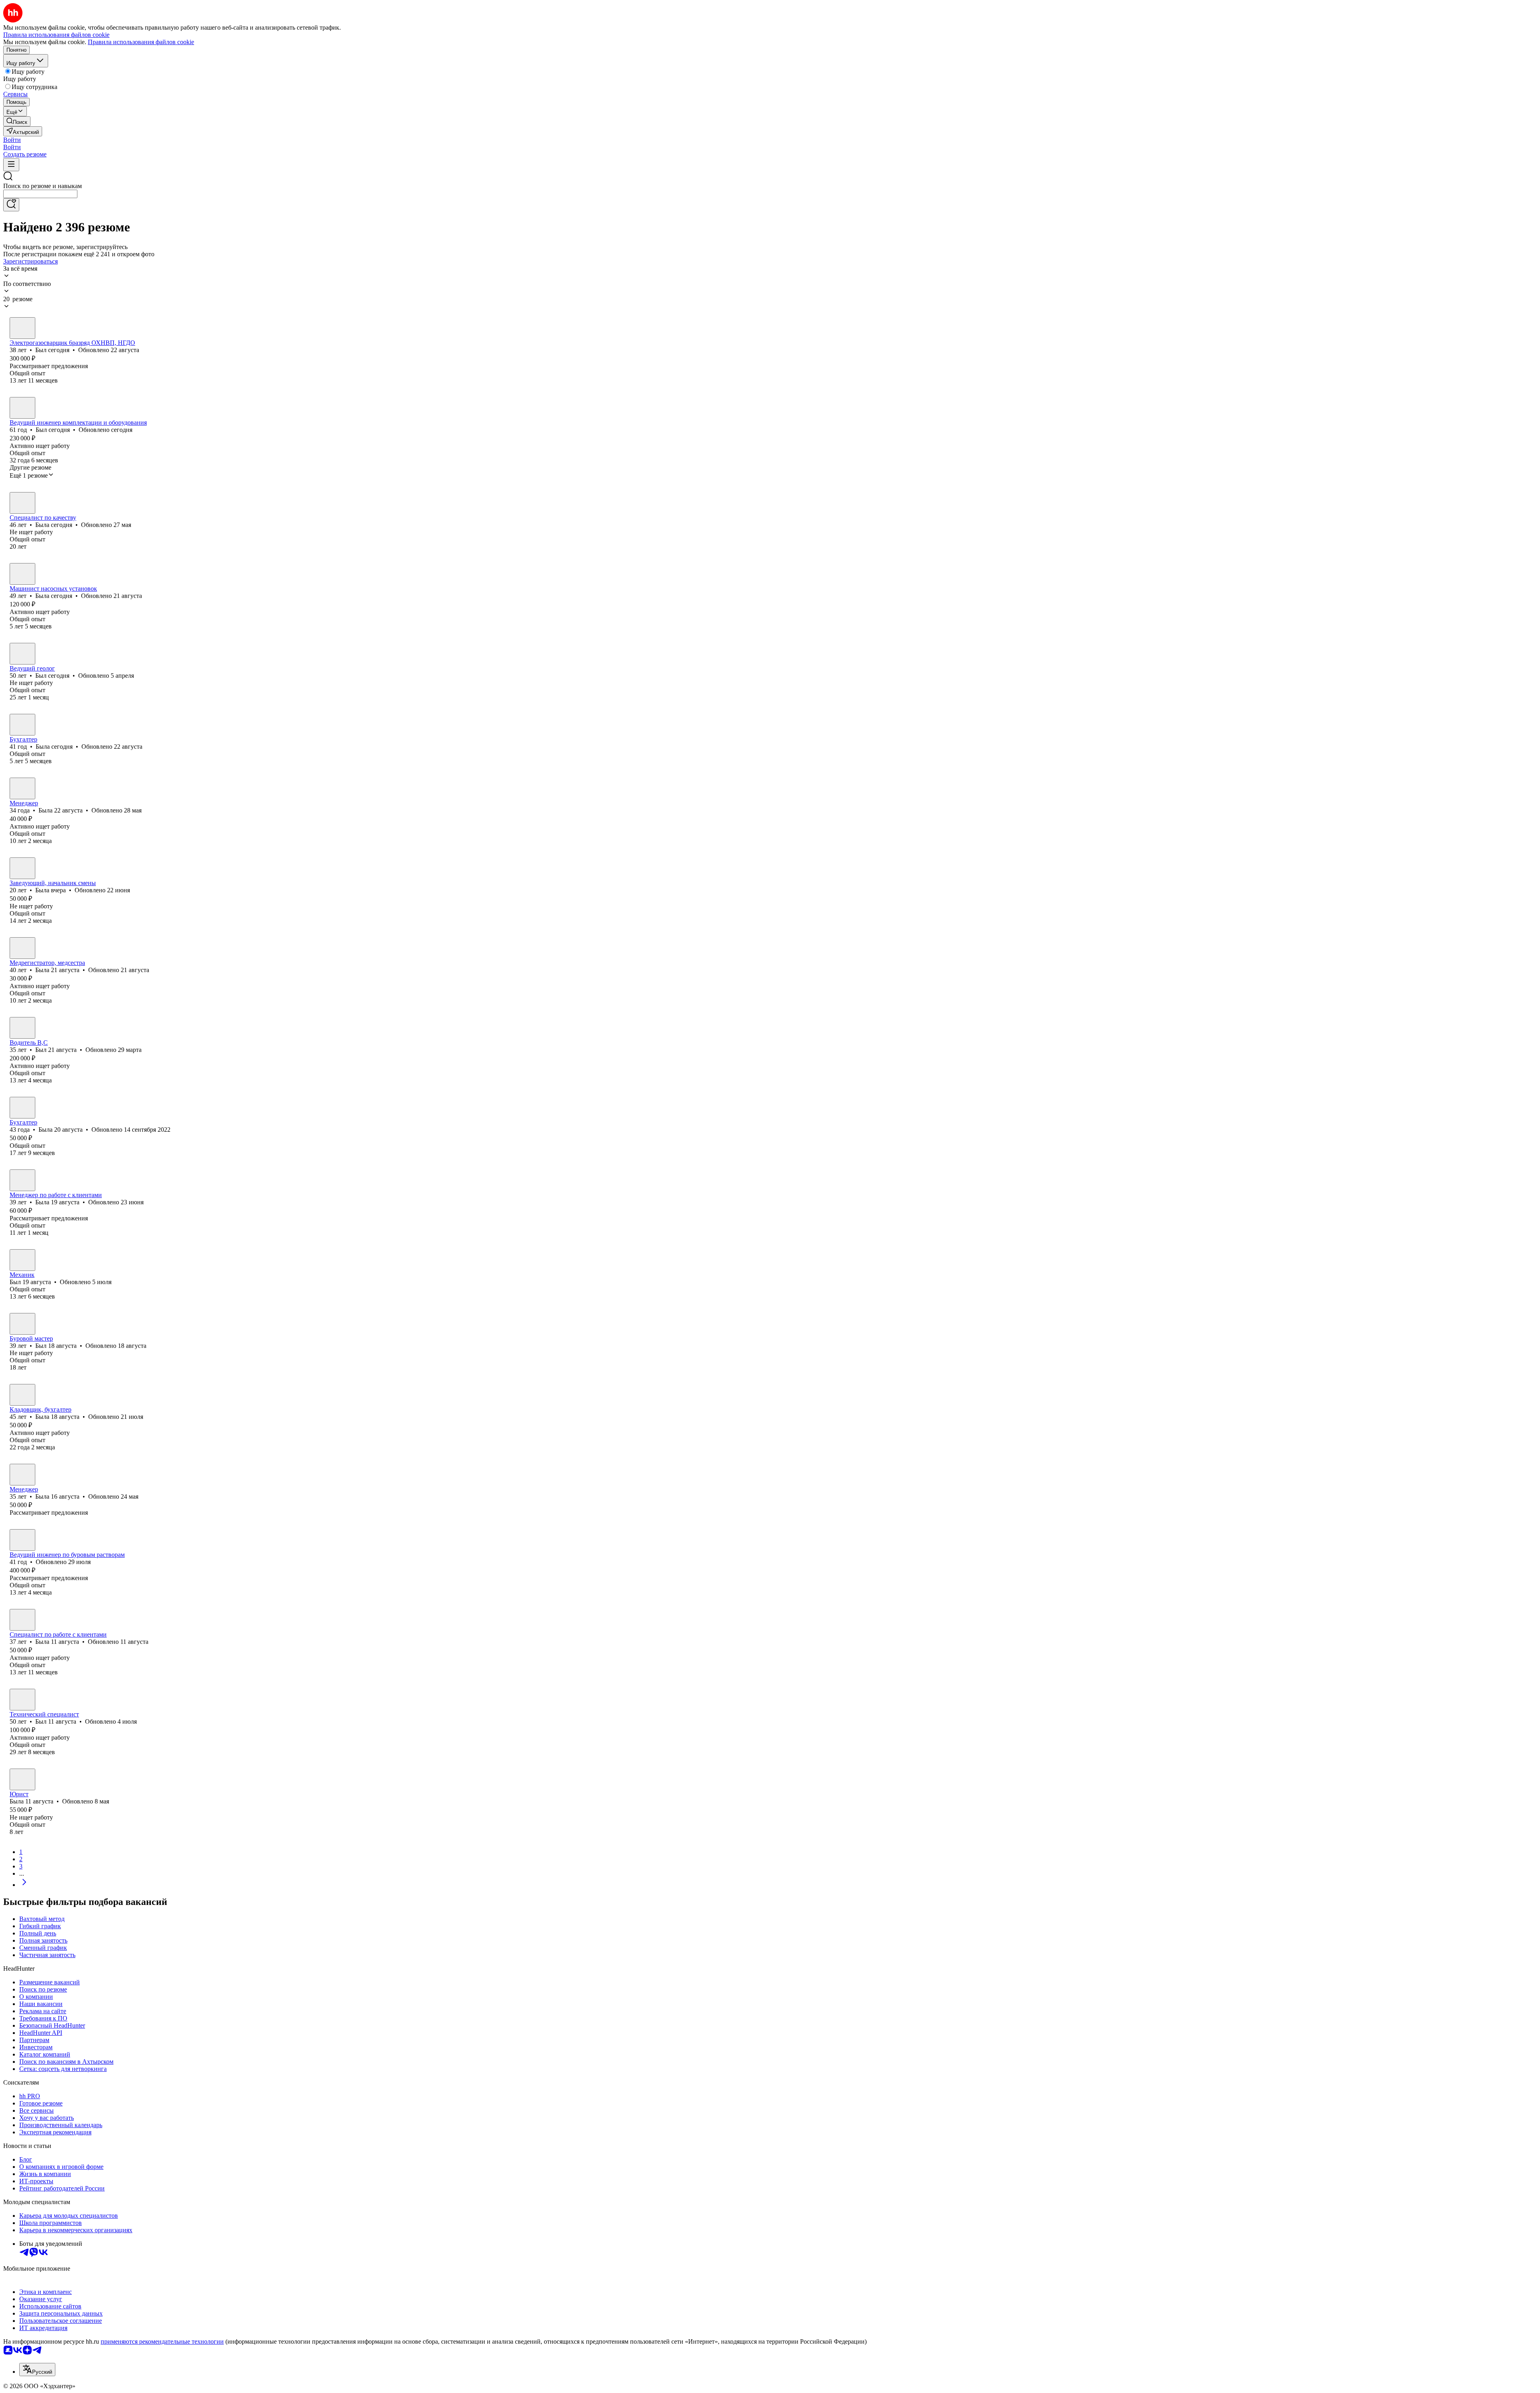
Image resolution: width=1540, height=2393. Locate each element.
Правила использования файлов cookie (141, 42)
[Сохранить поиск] (11, 205)
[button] (12, 140)
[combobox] (40, 194)
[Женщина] (22, 503)
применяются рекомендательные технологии (162, 2341)
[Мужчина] (22, 328)
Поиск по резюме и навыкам (43, 186)
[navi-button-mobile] (11, 165)
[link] (17, 121)
